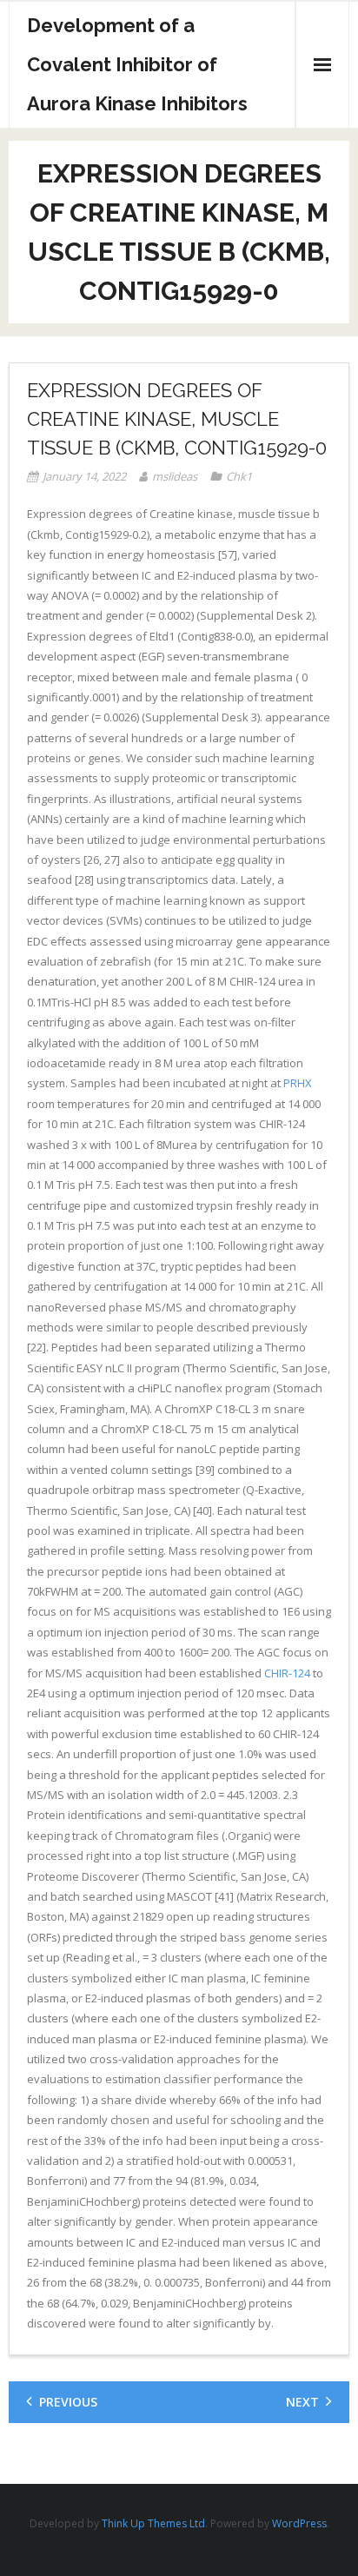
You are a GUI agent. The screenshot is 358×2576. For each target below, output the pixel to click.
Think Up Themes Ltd (153, 2523)
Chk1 (239, 476)
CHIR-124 (287, 1673)
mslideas (175, 476)
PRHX (298, 1083)
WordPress (299, 2523)
